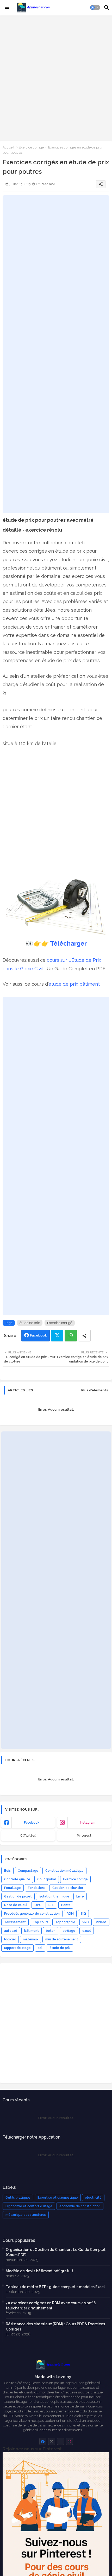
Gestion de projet (18, 1896)
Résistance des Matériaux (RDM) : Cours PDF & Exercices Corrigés (55, 2327)
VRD (86, 1922)
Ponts (66, 1905)
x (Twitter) (28, 1836)
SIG (83, 1914)
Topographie (65, 1922)
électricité (93, 2198)
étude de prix (30, 1323)
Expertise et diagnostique (58, 2198)
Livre (80, 1896)
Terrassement (15, 1922)
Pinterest (84, 1836)
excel (87, 1931)
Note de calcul (16, 1905)
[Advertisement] (56, 78)
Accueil (8, 147)
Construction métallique (64, 1871)
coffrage (69, 1931)
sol (40, 1948)
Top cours (41, 1922)
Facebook (39, 1335)
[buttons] (43, 2441)
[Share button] (84, 1336)
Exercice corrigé (31, 147)
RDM (70, 1914)
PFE (51, 1905)
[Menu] (7, 8)
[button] (95, 8)
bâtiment (32, 1931)
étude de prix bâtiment (74, 984)
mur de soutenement (62, 1939)
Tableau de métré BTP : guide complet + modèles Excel (55, 2287)
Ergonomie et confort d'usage (29, 2206)
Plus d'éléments (95, 1390)
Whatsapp (71, 1336)
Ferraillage (13, 1888)
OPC (38, 1905)
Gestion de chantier (68, 1888)
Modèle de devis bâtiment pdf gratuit (39, 2271)
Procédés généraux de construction (32, 1914)
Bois (7, 1871)
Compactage (28, 1871)
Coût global (47, 1879)
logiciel (10, 1939)
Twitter (57, 1336)
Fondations (37, 1888)
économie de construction (80, 2206)
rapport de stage (17, 1948)
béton (51, 1931)
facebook (32, 1823)
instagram (88, 1823)
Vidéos (101, 1922)
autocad (11, 1931)
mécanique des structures (26, 2215)
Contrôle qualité (17, 1879)
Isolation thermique (54, 1896)
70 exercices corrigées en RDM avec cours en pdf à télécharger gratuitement (51, 2306)
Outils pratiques (18, 2198)
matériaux (31, 1939)
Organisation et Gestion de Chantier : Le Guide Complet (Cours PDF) (56, 2252)
